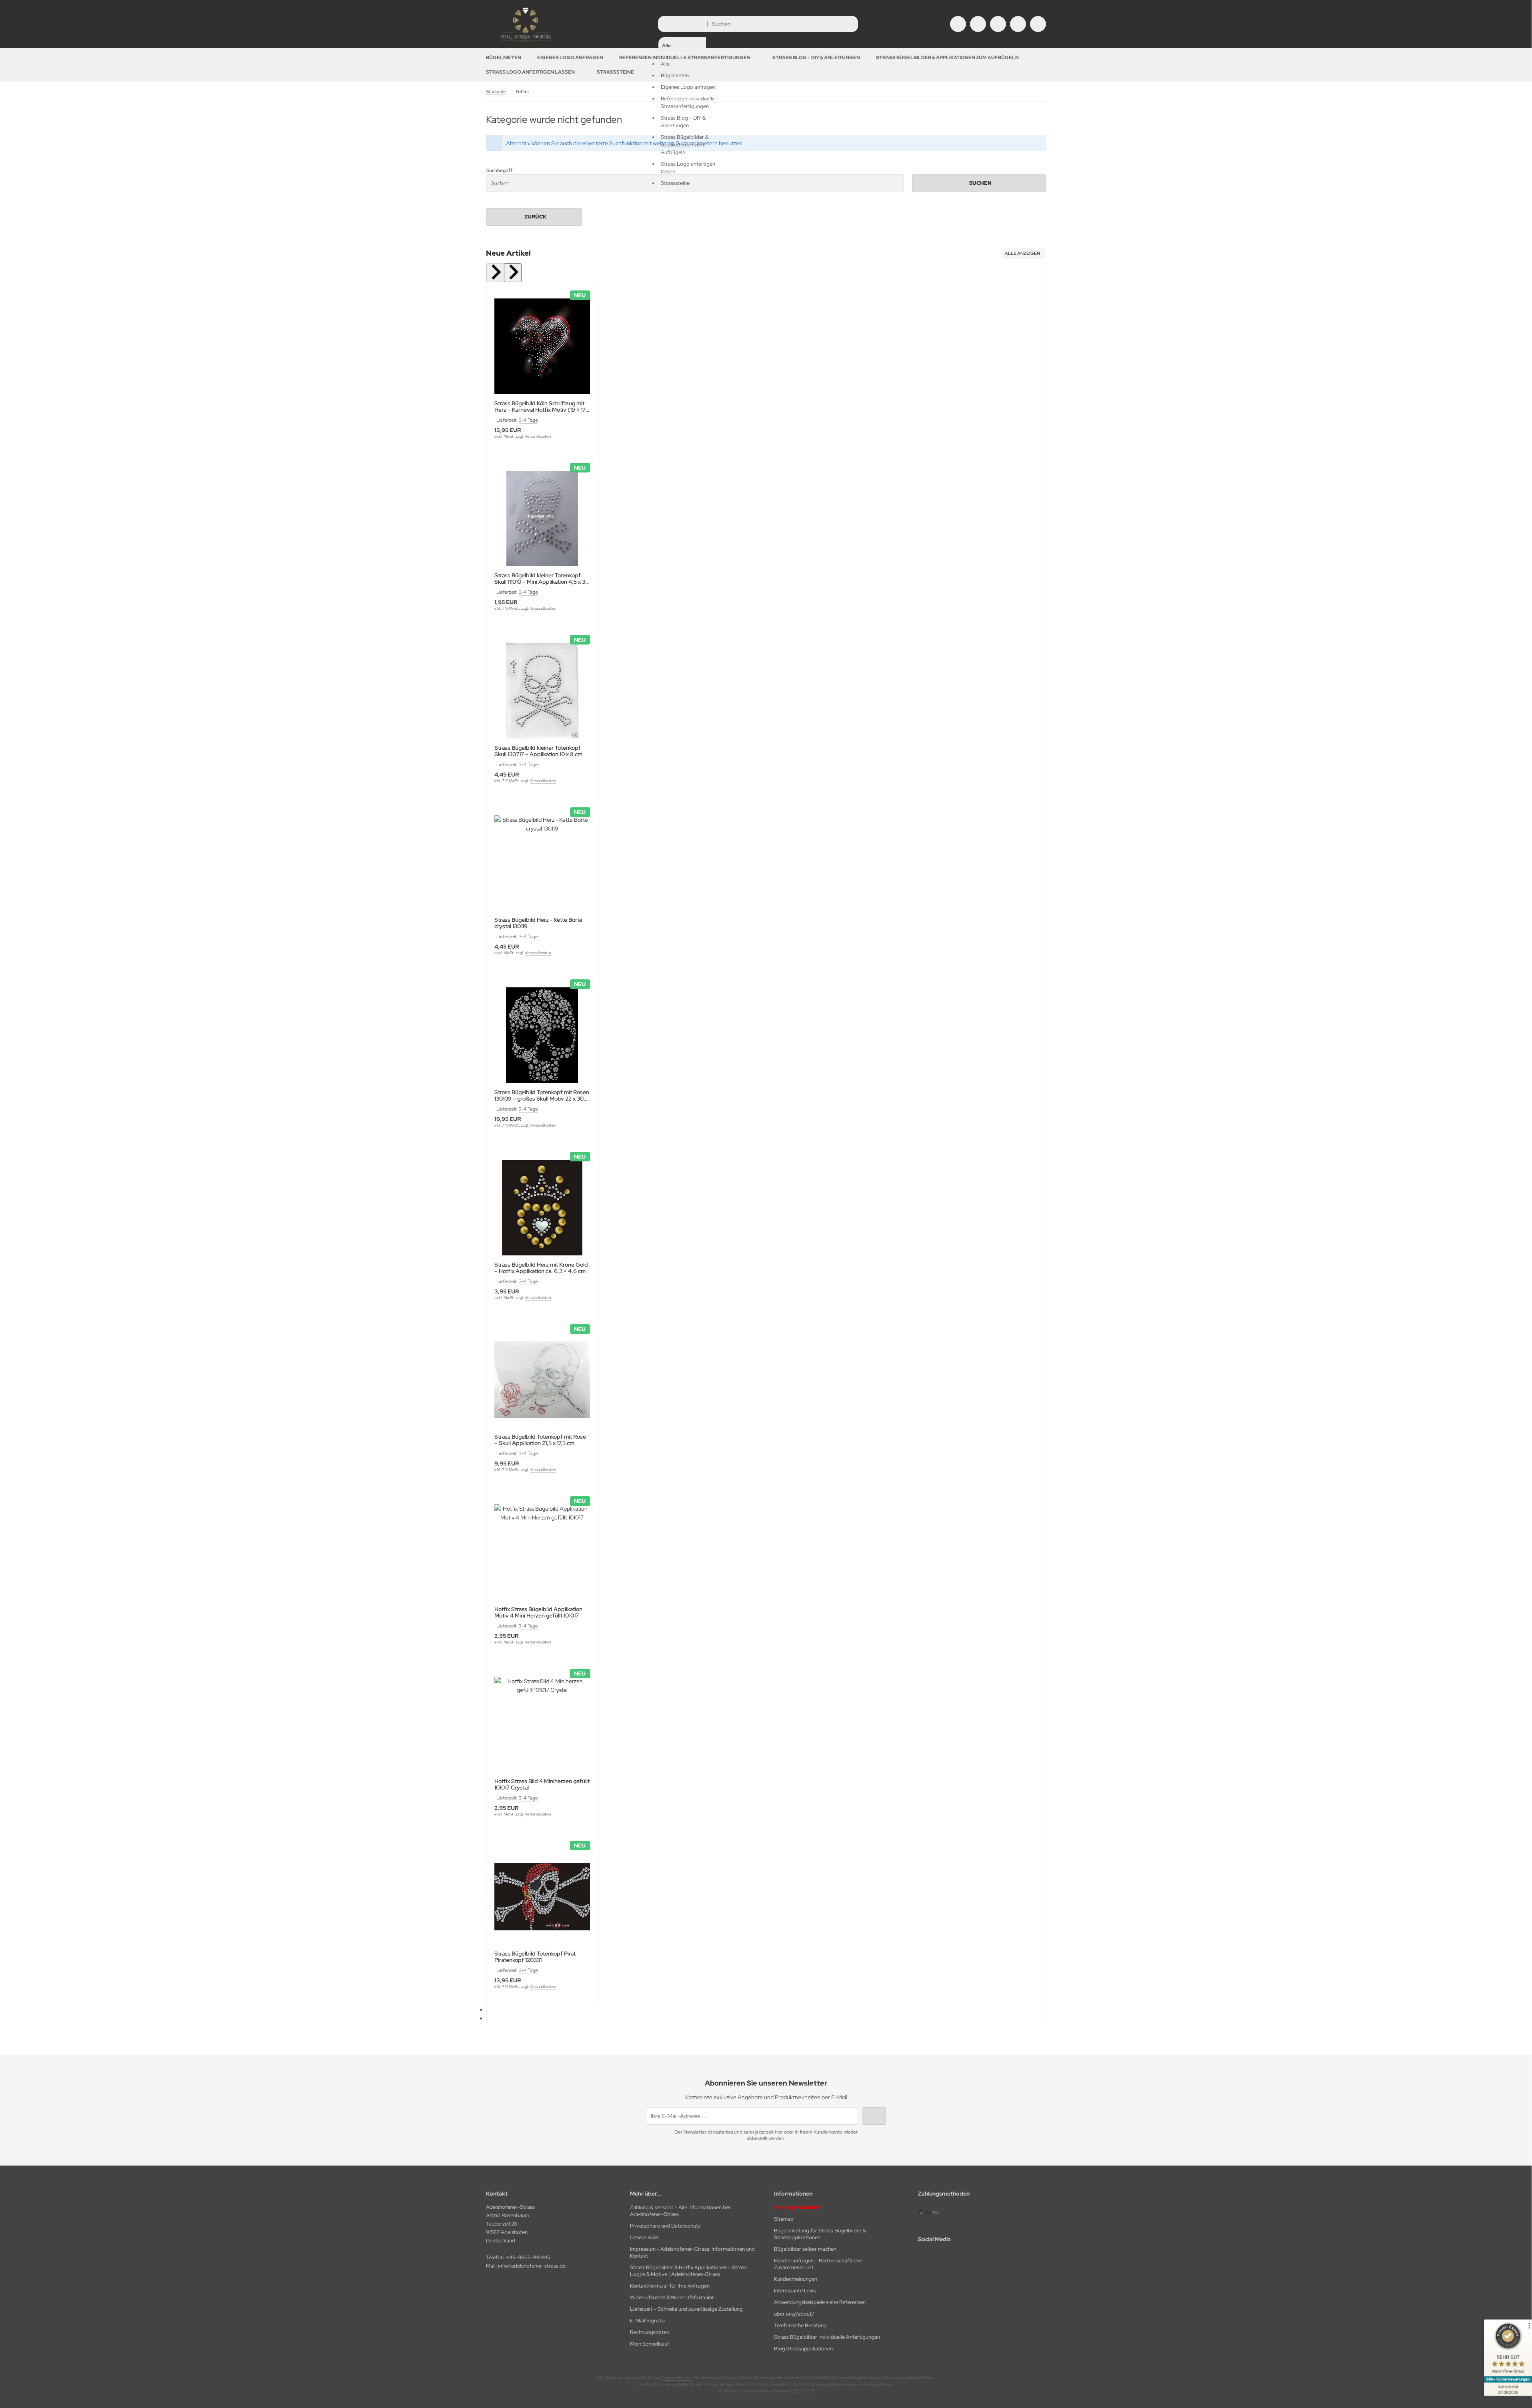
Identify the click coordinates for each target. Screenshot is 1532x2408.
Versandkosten (538, 436)
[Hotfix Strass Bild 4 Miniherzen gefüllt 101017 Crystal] (542, 1724)
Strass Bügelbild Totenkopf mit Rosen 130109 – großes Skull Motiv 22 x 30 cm (542, 1095)
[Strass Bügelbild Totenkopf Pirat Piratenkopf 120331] (542, 1897)
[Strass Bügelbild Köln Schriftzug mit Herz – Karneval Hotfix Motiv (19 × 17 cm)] (542, 346)
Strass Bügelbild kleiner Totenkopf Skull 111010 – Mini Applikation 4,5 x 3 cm (540, 578)
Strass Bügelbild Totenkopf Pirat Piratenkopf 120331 (535, 1957)
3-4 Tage (528, 420)
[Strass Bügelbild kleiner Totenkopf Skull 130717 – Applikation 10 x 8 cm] (542, 691)
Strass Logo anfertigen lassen (530, 72)
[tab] (487, 2012)
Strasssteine (615, 72)
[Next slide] (513, 273)
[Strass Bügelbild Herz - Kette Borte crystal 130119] (542, 863)
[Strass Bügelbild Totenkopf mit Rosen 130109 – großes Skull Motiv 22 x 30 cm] (542, 1035)
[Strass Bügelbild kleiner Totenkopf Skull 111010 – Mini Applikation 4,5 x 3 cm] (542, 519)
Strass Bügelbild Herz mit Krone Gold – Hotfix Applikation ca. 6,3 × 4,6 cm (541, 1268)
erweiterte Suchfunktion (612, 143)
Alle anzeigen (1022, 253)
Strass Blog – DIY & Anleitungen (816, 58)
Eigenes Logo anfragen (570, 58)
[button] (682, 103)
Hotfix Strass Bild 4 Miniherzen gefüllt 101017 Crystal (542, 1784)
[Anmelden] (978, 24)
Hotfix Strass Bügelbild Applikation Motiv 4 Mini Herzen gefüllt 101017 (538, 1612)
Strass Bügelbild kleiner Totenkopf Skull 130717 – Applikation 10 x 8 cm (538, 751)
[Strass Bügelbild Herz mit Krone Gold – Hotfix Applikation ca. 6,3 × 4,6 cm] (542, 1208)
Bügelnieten (504, 58)
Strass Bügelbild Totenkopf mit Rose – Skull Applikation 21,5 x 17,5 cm (540, 1440)
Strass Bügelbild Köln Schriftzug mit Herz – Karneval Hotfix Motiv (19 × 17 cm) (540, 406)
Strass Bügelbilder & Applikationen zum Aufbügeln (947, 58)
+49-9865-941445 (528, 2257)
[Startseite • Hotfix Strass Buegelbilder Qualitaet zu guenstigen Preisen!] (526, 42)
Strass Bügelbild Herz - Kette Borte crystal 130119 (538, 923)
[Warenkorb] (1018, 24)
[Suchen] (850, 24)
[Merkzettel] (998, 24)
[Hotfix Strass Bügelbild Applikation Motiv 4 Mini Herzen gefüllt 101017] (542, 1552)
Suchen (979, 183)
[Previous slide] (495, 273)
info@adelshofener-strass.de (532, 2266)
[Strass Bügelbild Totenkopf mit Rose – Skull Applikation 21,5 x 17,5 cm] (542, 1380)
